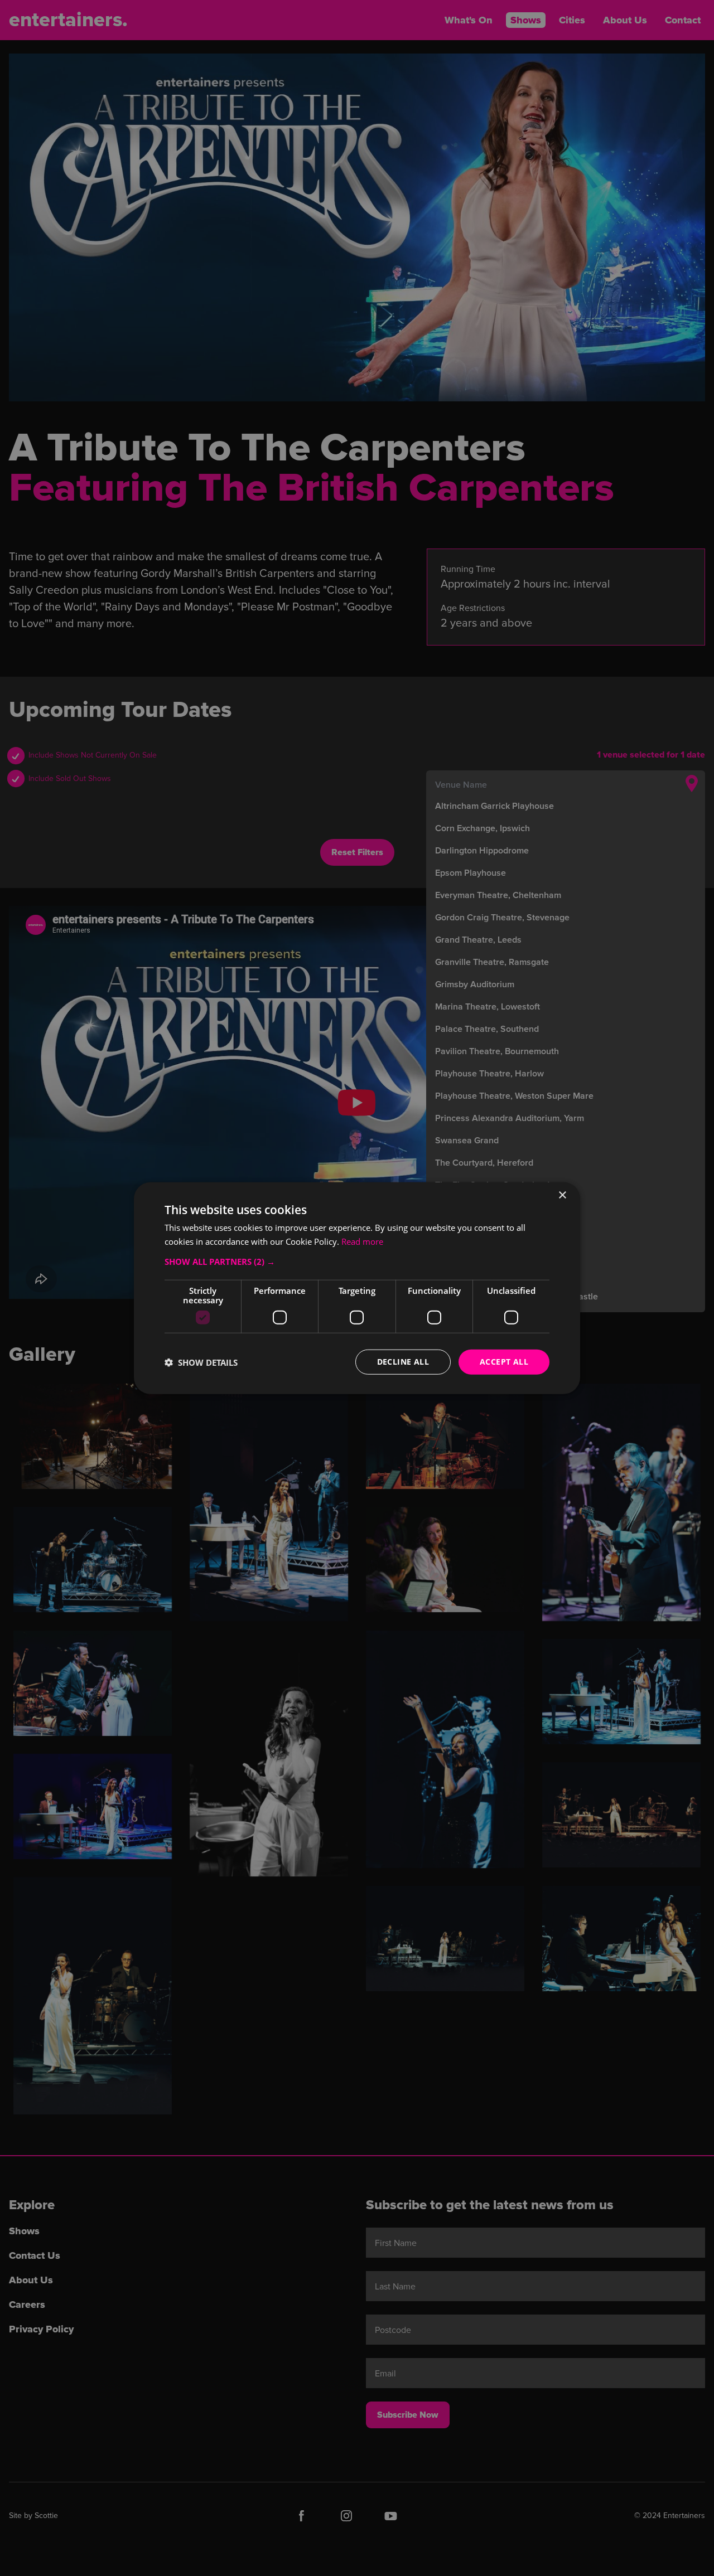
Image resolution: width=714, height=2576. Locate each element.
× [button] (562, 1195)
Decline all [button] (403, 1362)
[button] (357, 1262)
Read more (362, 1241)
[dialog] (357, 1288)
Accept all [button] (504, 1362)
